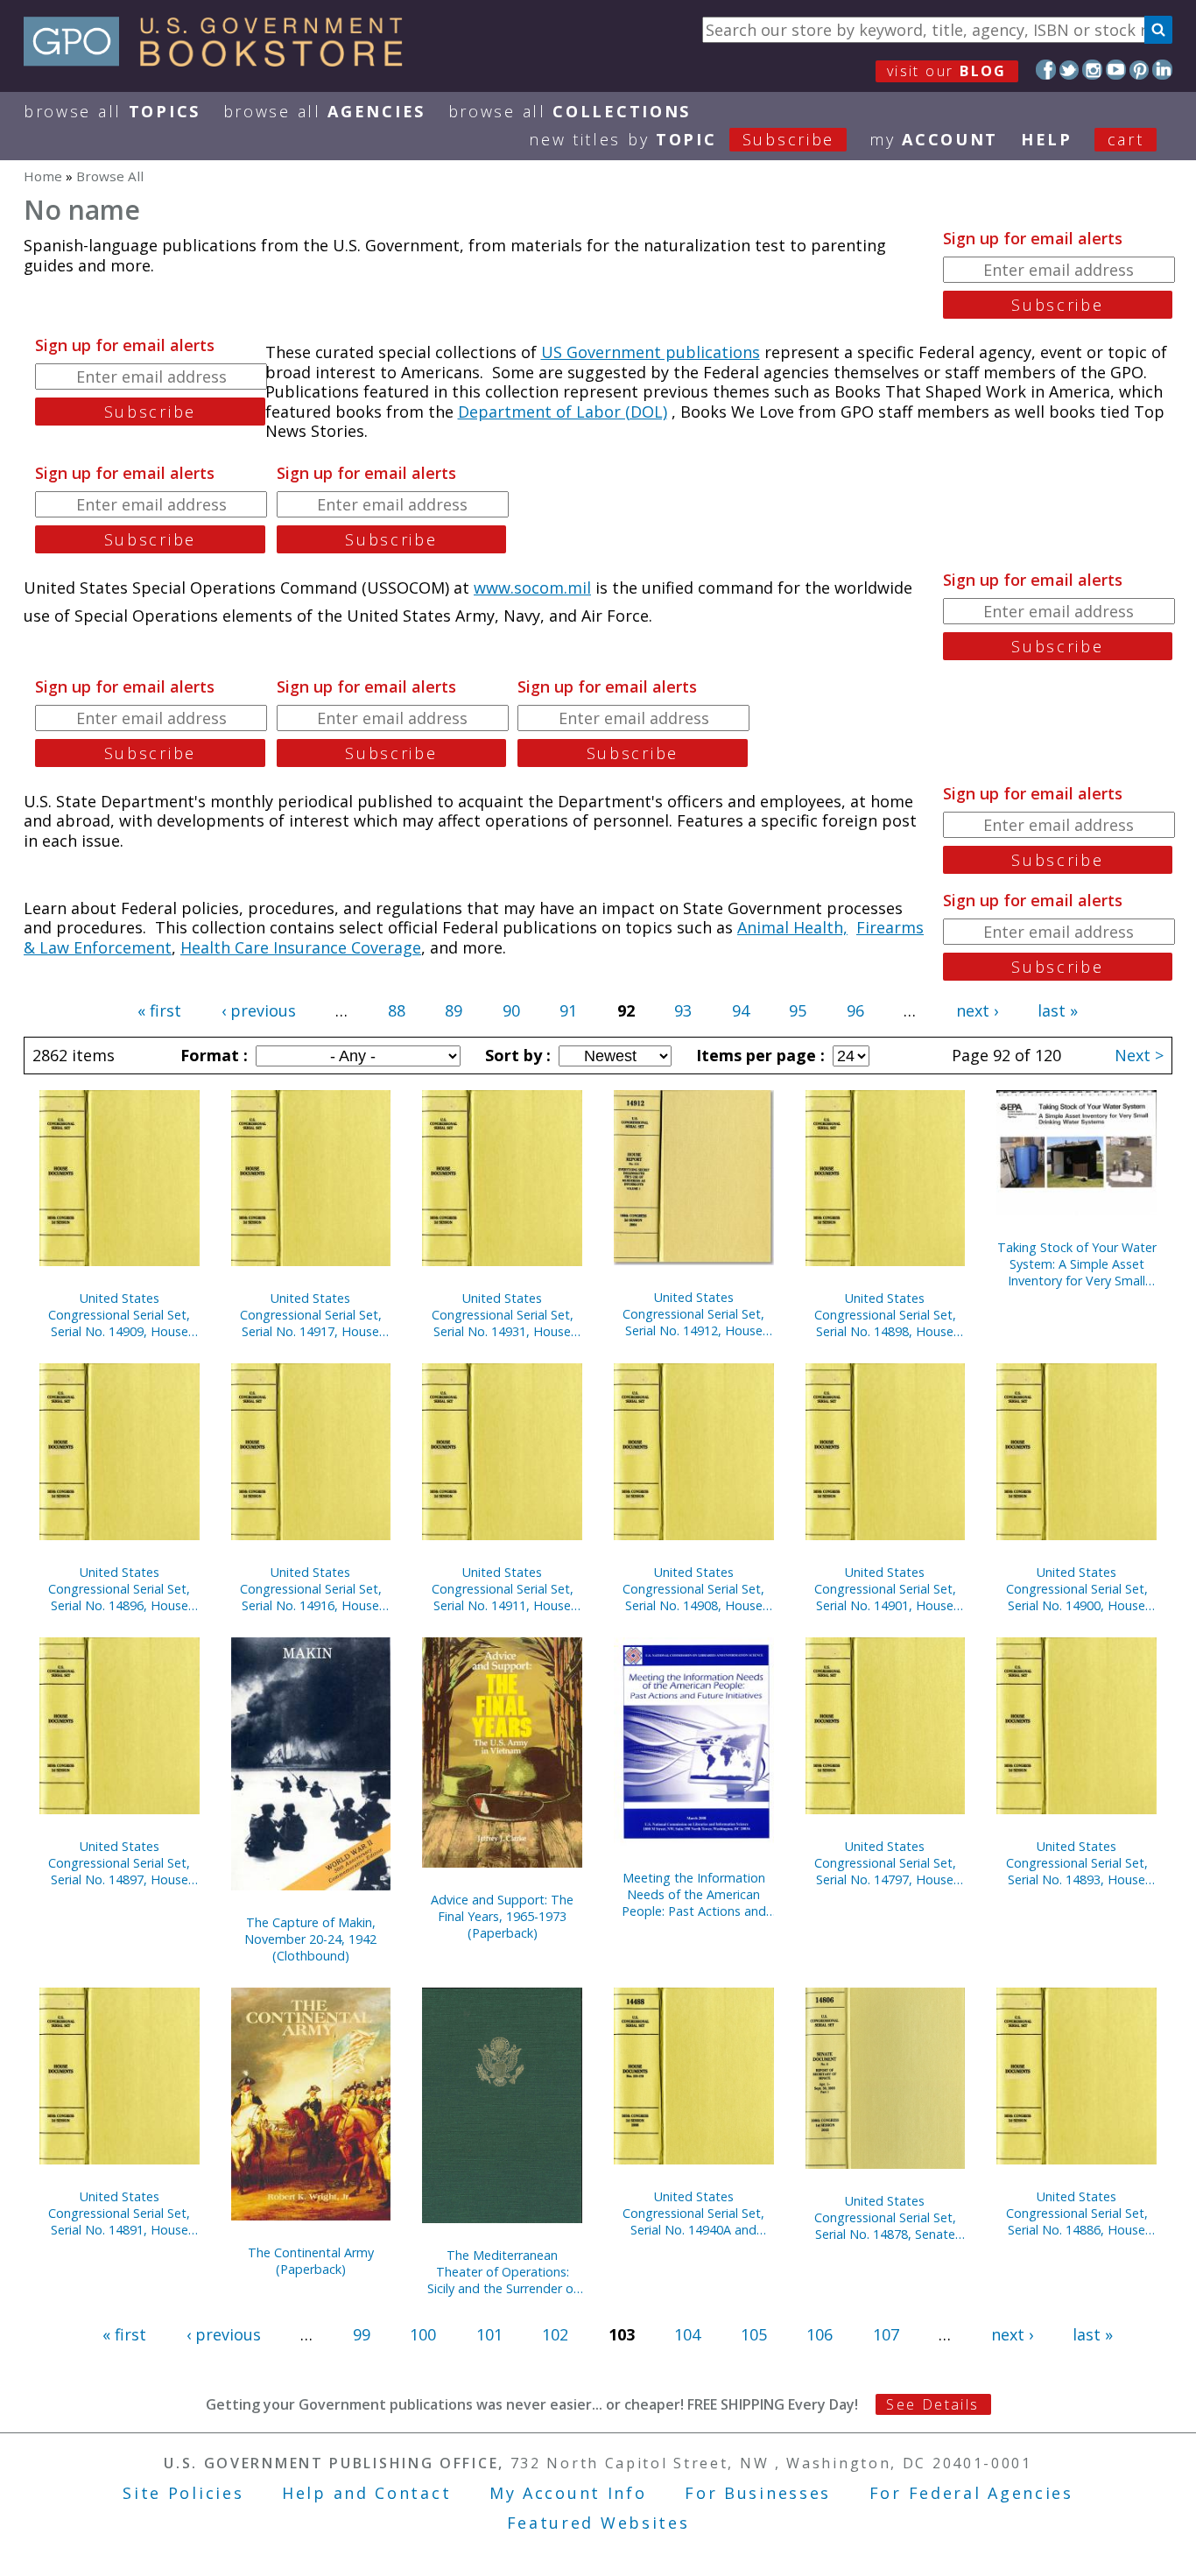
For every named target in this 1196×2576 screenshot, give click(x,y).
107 (886, 2334)
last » (1058, 1010)
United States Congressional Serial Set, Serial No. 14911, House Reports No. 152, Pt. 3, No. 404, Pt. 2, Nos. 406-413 (502, 1589)
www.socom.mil (532, 588)
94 (741, 1010)
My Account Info (568, 2493)
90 (511, 1010)
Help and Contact (366, 2493)
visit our (947, 71)
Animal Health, (792, 927)
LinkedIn (1162, 70)
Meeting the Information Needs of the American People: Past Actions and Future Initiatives (694, 1894)
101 (489, 2334)
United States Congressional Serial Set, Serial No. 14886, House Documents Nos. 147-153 (1077, 2213)
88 (397, 1010)
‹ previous (259, 1010)
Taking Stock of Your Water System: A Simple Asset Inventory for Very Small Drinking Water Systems (1077, 1264)
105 (754, 2334)
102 (555, 2334)
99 (362, 2334)
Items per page (758, 1055)
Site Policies (183, 2493)
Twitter (1069, 70)
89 (454, 1010)
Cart (1126, 139)
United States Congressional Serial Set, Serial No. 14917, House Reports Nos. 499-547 (311, 1315)
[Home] (221, 60)
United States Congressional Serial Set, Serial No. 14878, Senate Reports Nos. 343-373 (885, 2217)
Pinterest (1140, 70)
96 (855, 1010)
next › (977, 1010)
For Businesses (758, 2493)
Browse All (112, 111)
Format (212, 1055)
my (934, 139)
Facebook (1046, 70)
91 (568, 1010)
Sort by (516, 1055)
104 (687, 2334)
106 (820, 2334)
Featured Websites (598, 2523)
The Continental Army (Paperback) (311, 2261)
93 (683, 1010)
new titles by (682, 139)
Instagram (1092, 70)
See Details (932, 2404)
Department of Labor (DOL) (563, 412)
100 (423, 2334)
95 (798, 1010)
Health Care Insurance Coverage (301, 947)
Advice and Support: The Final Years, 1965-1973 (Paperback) (502, 1916)
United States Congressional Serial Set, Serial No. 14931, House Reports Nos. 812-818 (503, 1315)
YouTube (1116, 70)
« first (159, 1010)
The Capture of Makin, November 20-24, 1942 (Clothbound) (310, 1939)
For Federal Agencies (971, 2493)
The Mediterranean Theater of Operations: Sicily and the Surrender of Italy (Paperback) (503, 2272)
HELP (1047, 139)
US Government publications (651, 352)
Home (43, 176)
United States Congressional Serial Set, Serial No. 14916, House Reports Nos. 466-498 (311, 1589)
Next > (1139, 1055)
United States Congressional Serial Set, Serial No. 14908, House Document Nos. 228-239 (693, 1589)
